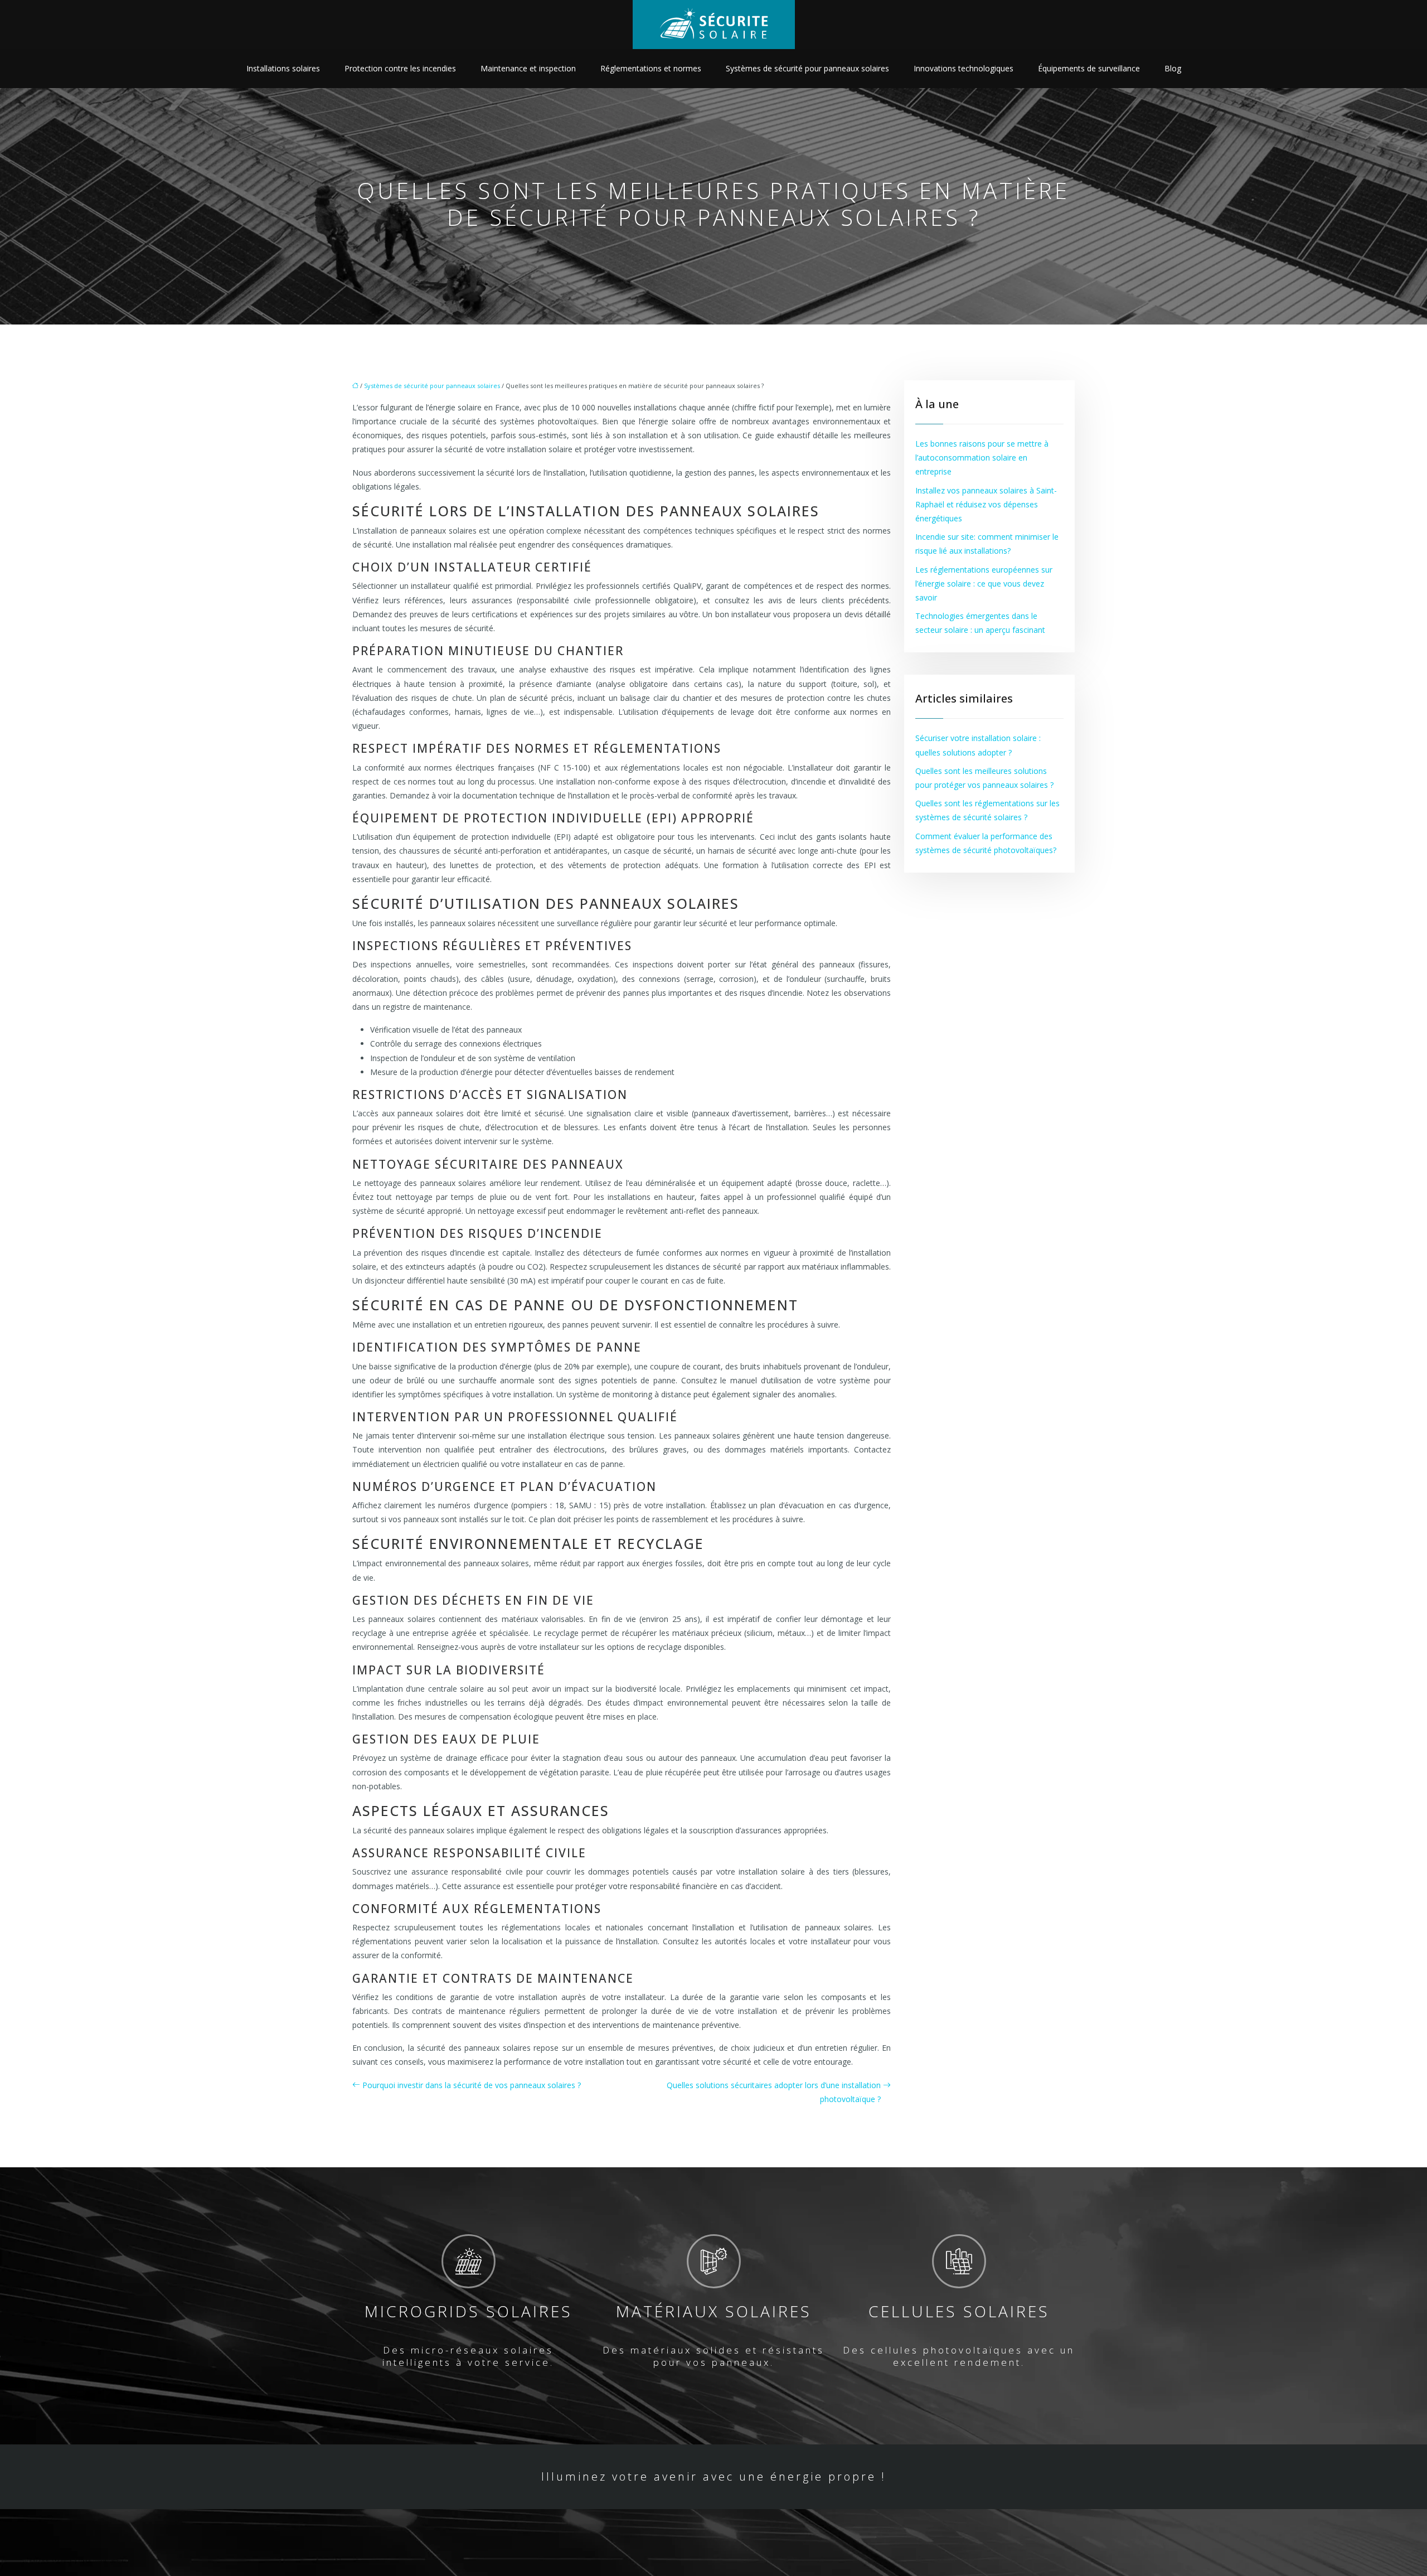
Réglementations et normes (651, 68)
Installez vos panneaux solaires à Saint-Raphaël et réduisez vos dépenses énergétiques (986, 504)
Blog (1173, 68)
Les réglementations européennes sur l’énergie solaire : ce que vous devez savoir (984, 584)
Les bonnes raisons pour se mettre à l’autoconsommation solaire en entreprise (982, 457)
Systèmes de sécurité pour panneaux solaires (807, 68)
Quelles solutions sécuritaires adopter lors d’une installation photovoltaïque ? (774, 2092)
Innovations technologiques (964, 68)
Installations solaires (283, 68)
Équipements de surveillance (1089, 68)
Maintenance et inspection (528, 68)
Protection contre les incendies (400, 68)
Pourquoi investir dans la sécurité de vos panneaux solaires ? (472, 2085)
